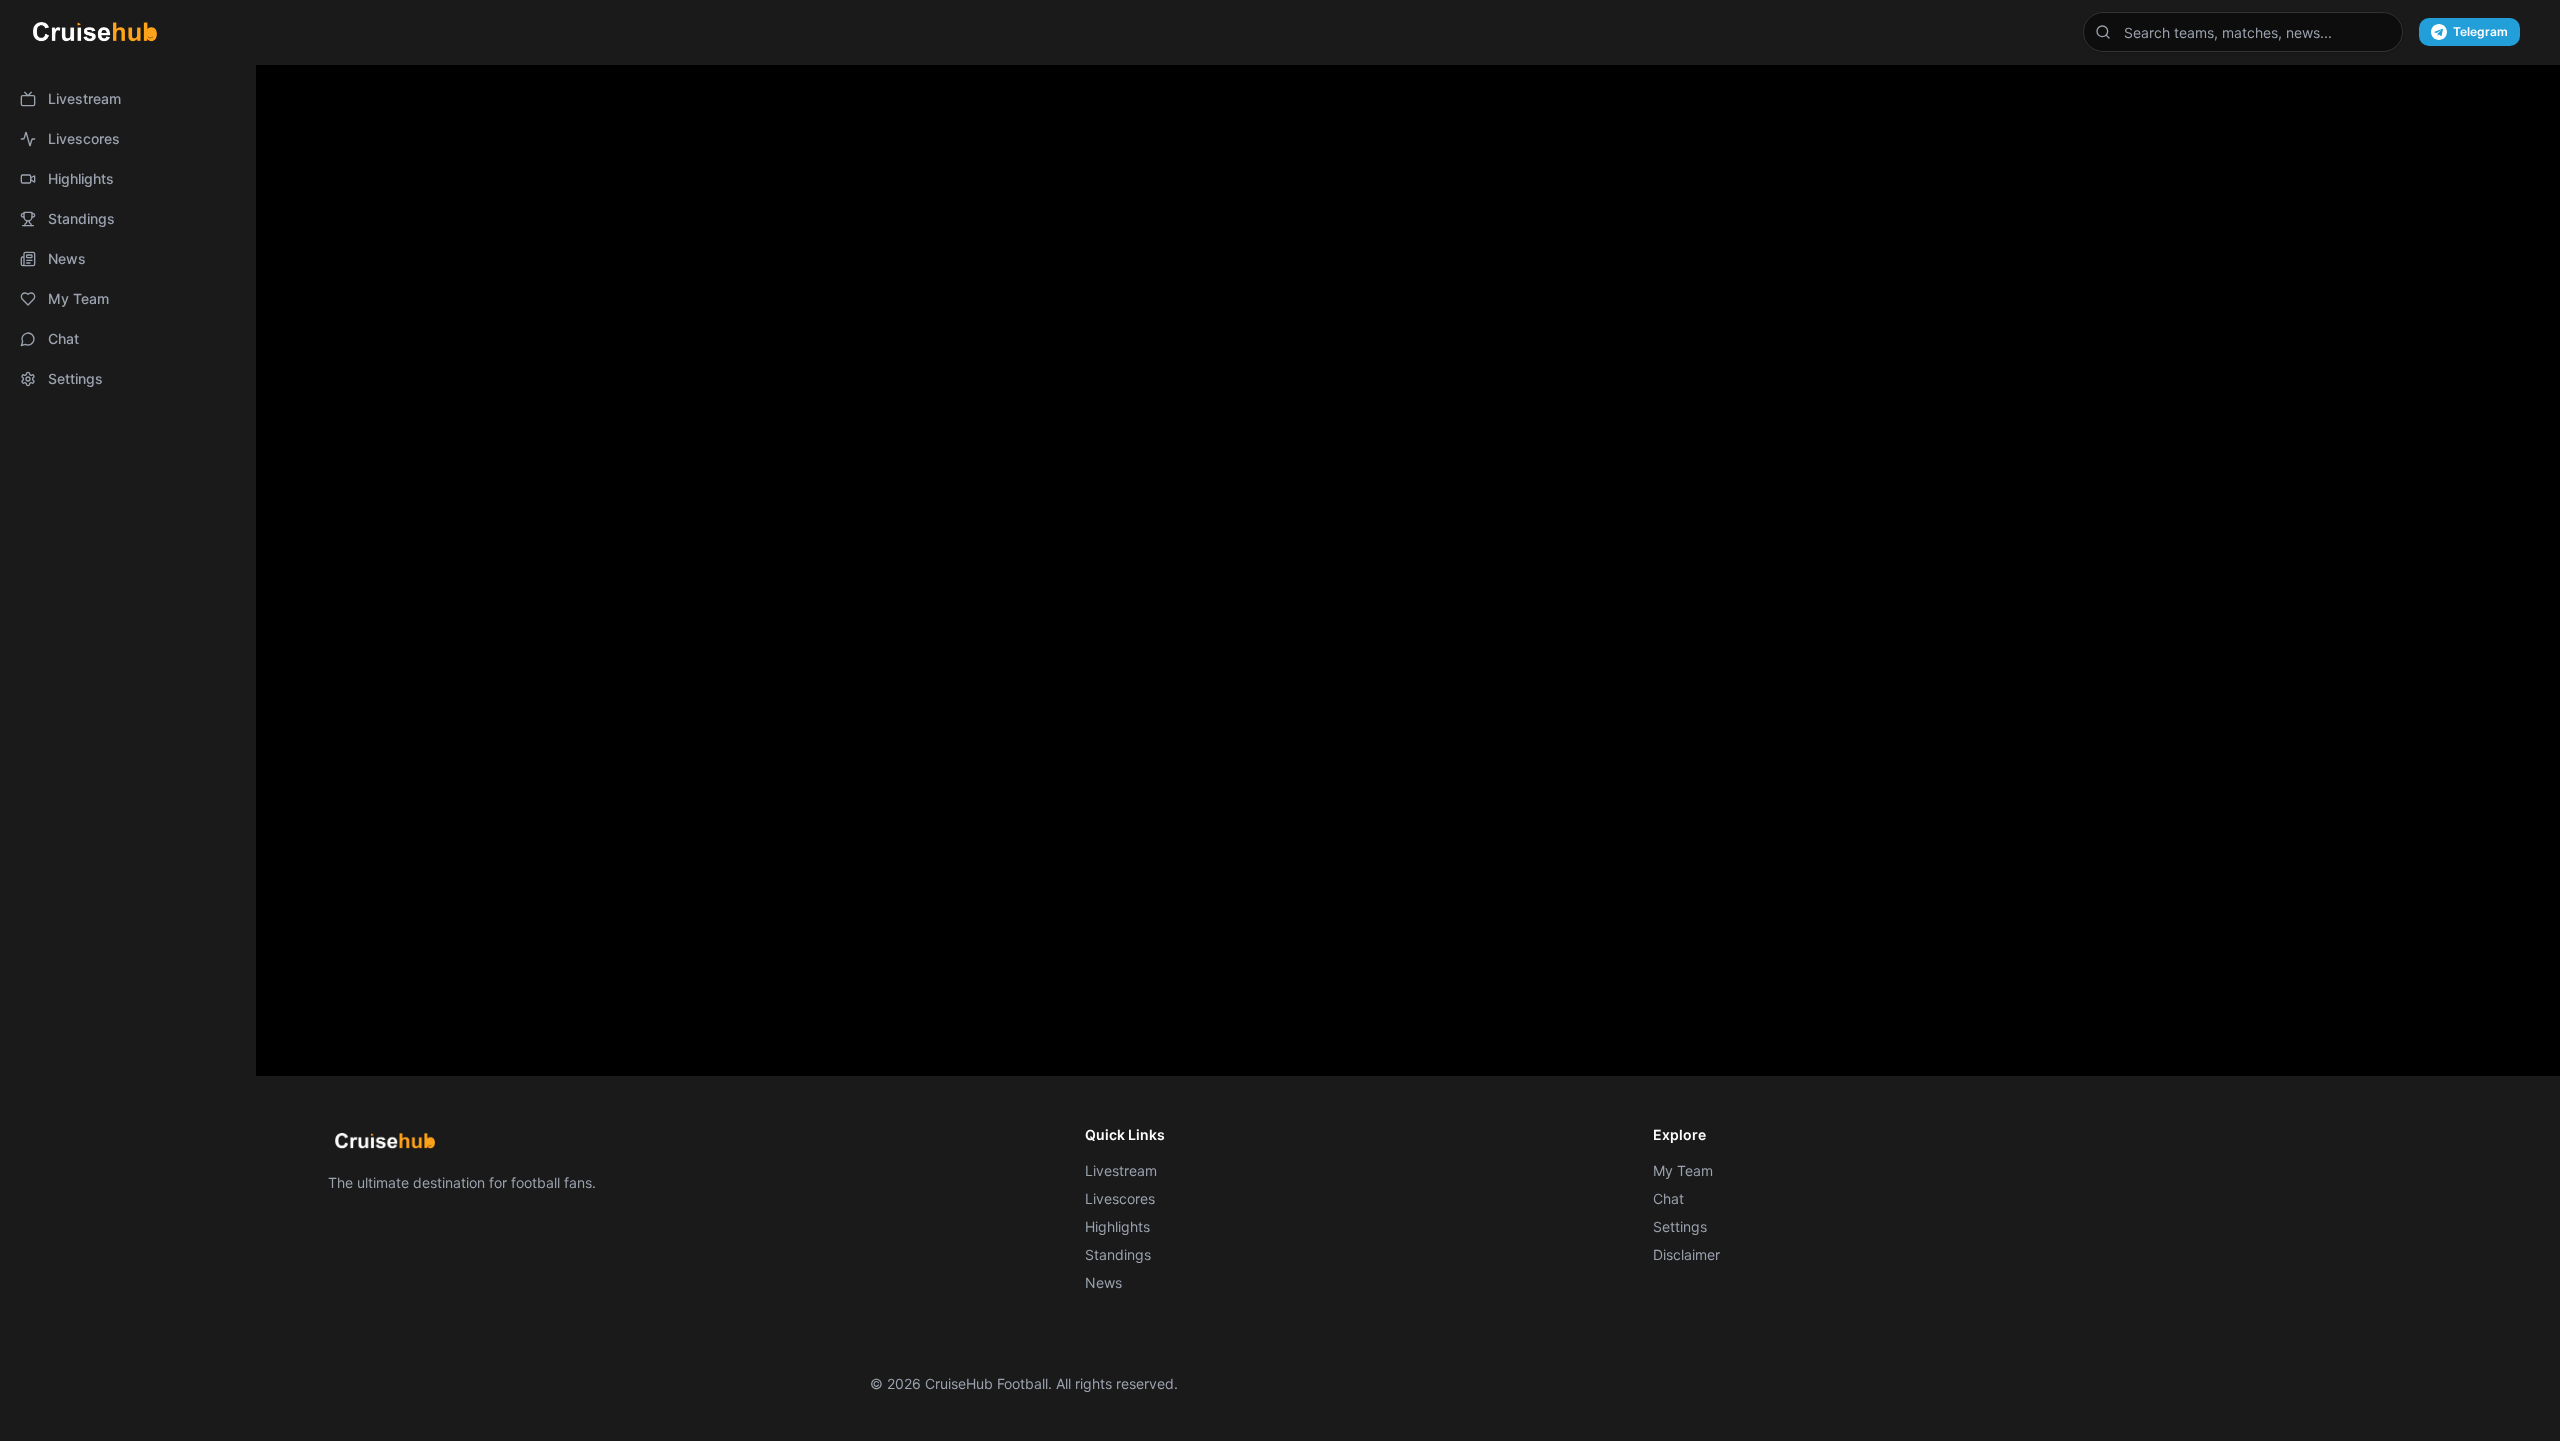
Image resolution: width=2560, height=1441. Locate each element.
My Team (78, 298)
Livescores (84, 138)
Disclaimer (1686, 1254)
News (67, 258)
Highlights (81, 178)
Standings (81, 218)
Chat (63, 338)
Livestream (84, 98)
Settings (75, 378)
